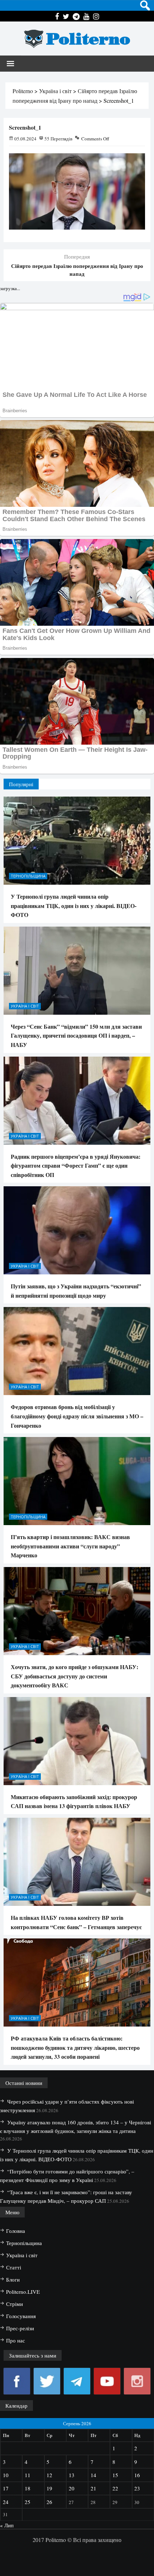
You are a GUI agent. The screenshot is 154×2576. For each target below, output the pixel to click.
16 (137, 2475)
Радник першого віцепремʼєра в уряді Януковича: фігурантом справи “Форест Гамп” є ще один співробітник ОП (76, 1166)
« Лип (7, 2525)
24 (6, 2502)
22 (115, 2488)
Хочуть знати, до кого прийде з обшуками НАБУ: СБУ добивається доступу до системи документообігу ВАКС (74, 1676)
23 (137, 2488)
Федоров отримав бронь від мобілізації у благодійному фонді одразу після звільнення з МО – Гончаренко (77, 1416)
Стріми (15, 2304)
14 (93, 2475)
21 (93, 2488)
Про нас (16, 2340)
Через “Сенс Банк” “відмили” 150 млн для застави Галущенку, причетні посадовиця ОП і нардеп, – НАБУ (76, 1035)
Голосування (21, 2316)
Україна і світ (25, 1006)
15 (115, 2475)
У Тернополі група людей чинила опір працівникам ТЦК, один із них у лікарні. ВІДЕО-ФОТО (74, 905)
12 (49, 2475)
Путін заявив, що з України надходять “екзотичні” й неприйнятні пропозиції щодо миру (76, 1291)
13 (72, 2475)
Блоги (13, 2279)
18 (28, 2488)
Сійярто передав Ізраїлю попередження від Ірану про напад (77, 270)
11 (28, 2475)
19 (49, 2488)
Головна (16, 2231)
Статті (14, 2267)
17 (6, 2488)
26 (49, 2502)
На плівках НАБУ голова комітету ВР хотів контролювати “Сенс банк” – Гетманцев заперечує (76, 1922)
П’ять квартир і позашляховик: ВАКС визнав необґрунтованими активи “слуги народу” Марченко (70, 1546)
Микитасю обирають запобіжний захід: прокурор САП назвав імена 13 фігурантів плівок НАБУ (74, 1801)
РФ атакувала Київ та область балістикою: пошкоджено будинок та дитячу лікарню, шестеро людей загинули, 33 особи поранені (75, 2047)
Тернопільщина (28, 876)
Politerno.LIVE (23, 2292)
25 (28, 2502)
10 (6, 2475)
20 (72, 2488)
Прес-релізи (20, 2328)
